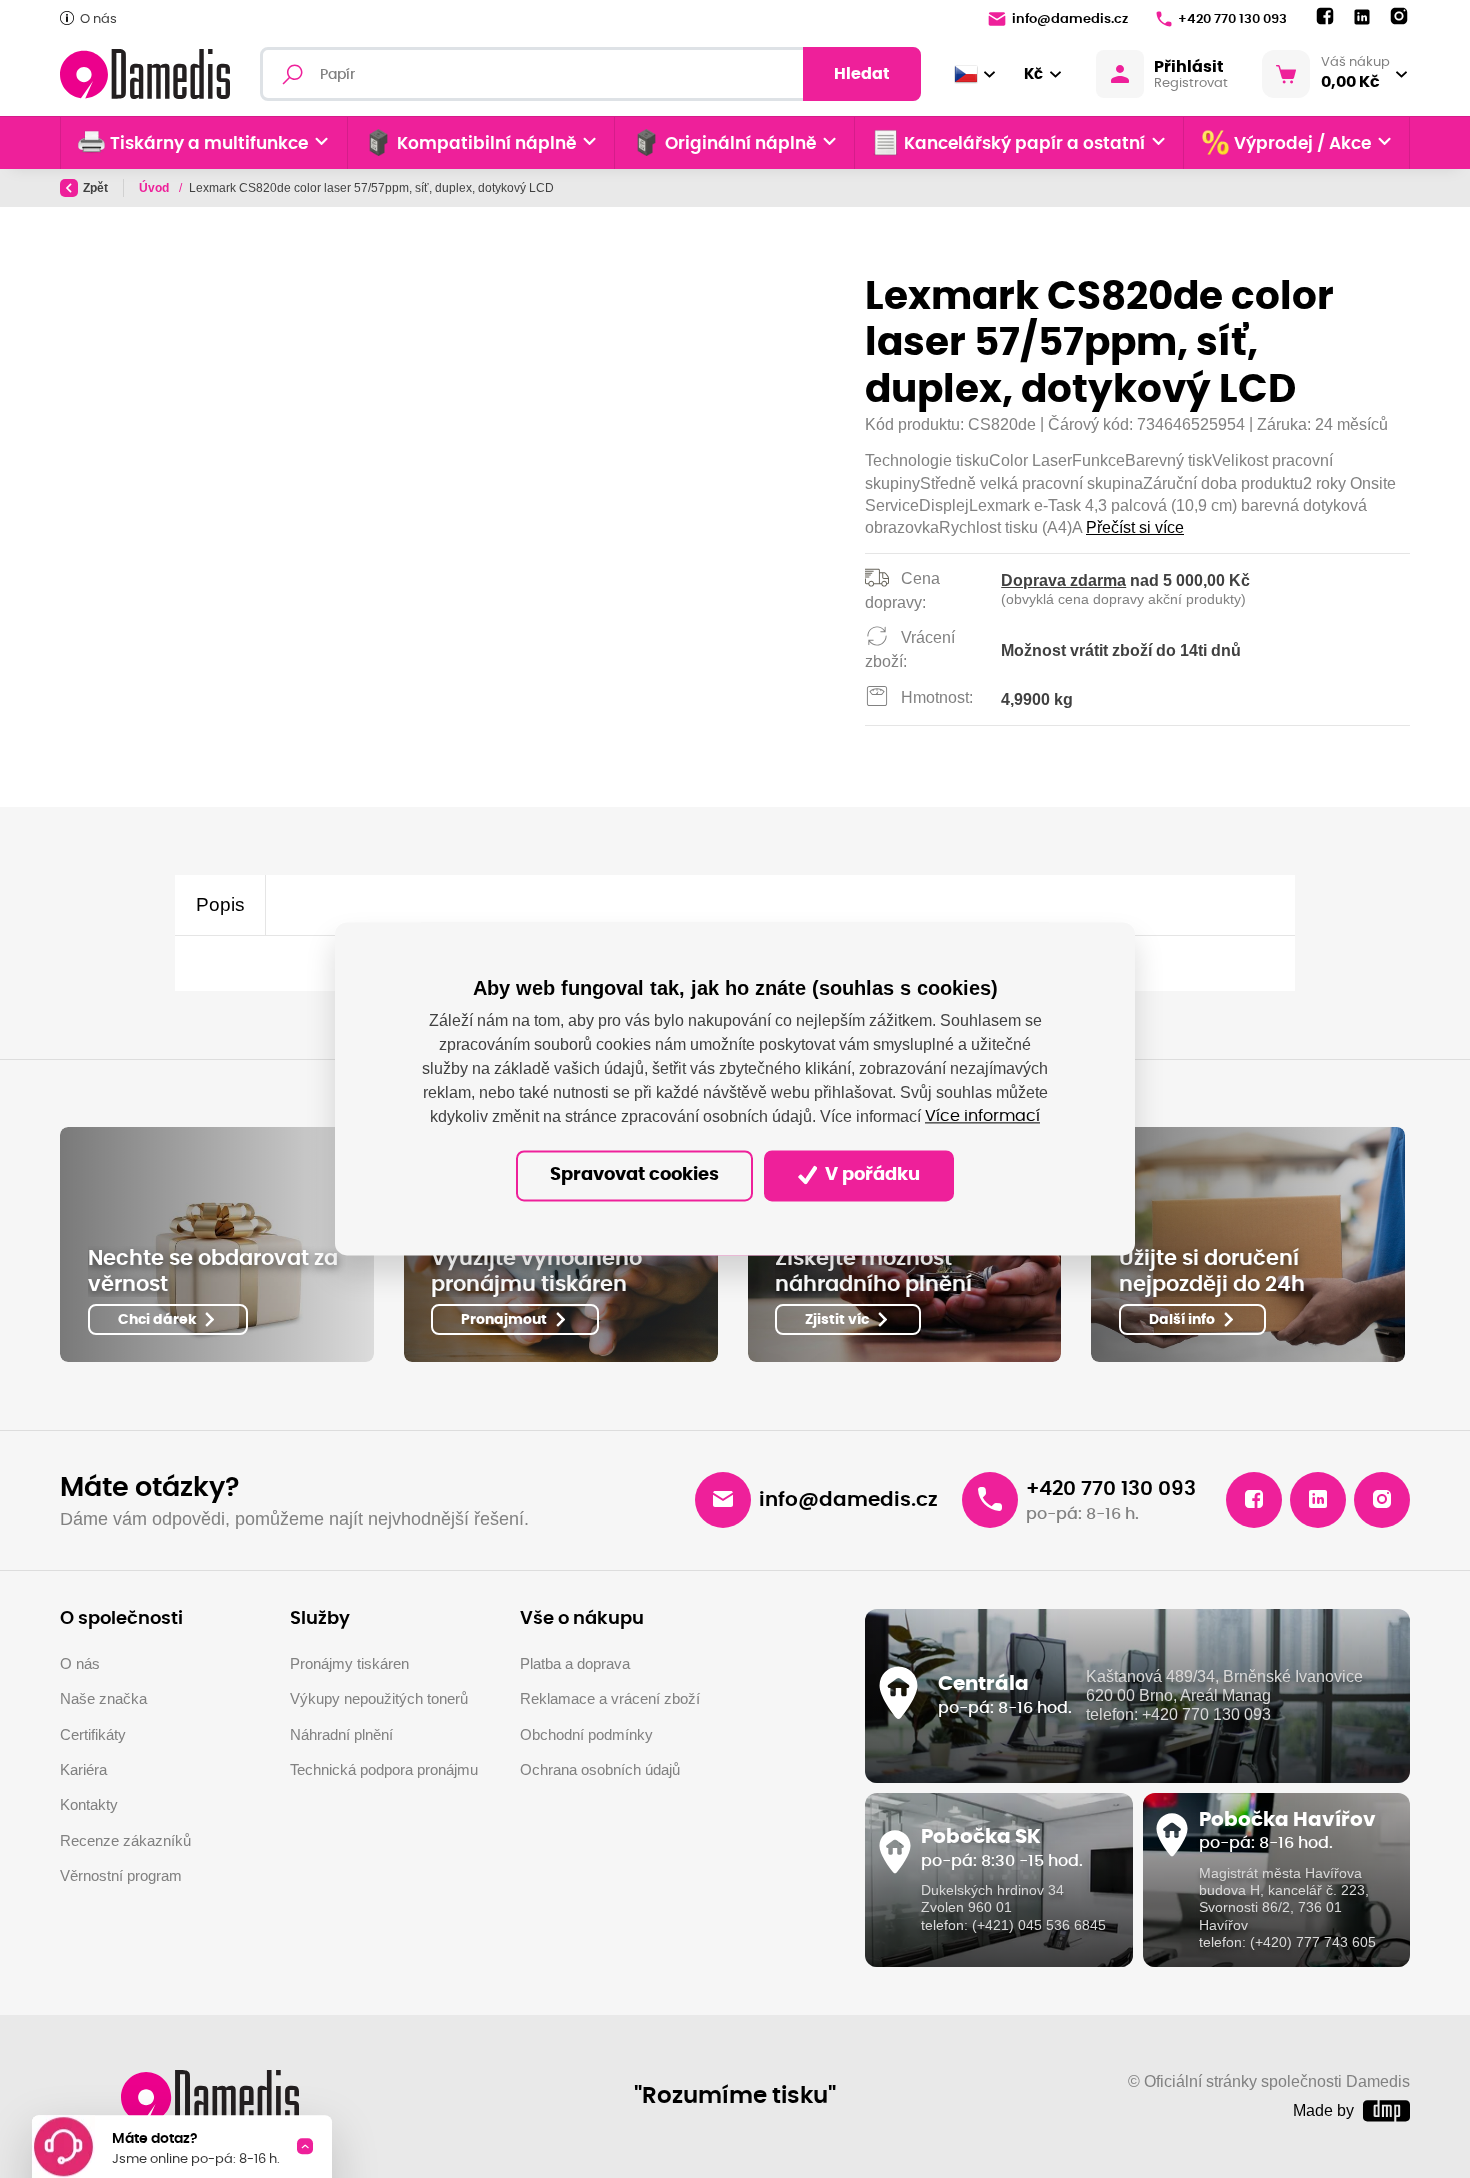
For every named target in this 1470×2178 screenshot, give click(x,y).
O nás (98, 19)
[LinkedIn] (1362, 17)
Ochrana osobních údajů (600, 1769)
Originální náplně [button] (740, 144)
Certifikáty (93, 1734)
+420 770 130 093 (1232, 19)
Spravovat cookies (634, 1176)
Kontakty (89, 1804)
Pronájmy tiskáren (349, 1663)
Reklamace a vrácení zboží (610, 1698)
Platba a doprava (575, 1663)
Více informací (982, 1117)
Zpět (95, 188)
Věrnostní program (121, 1875)
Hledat (862, 74)
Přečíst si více (1135, 527)
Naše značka (103, 1698)
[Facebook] (1325, 17)
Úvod (155, 188)
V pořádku (870, 1176)
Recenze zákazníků (125, 1840)
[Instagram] (1399, 17)
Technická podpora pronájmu (384, 1769)
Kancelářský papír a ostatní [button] (1024, 144)
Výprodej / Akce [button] (1302, 144)
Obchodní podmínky (586, 1734)
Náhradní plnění (341, 1734)
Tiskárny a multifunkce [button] (209, 144)
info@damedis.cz (1070, 19)
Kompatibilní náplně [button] (486, 144)
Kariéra (83, 1769)
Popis (220, 904)
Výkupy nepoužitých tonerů (379, 1698)
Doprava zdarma (1063, 580)
